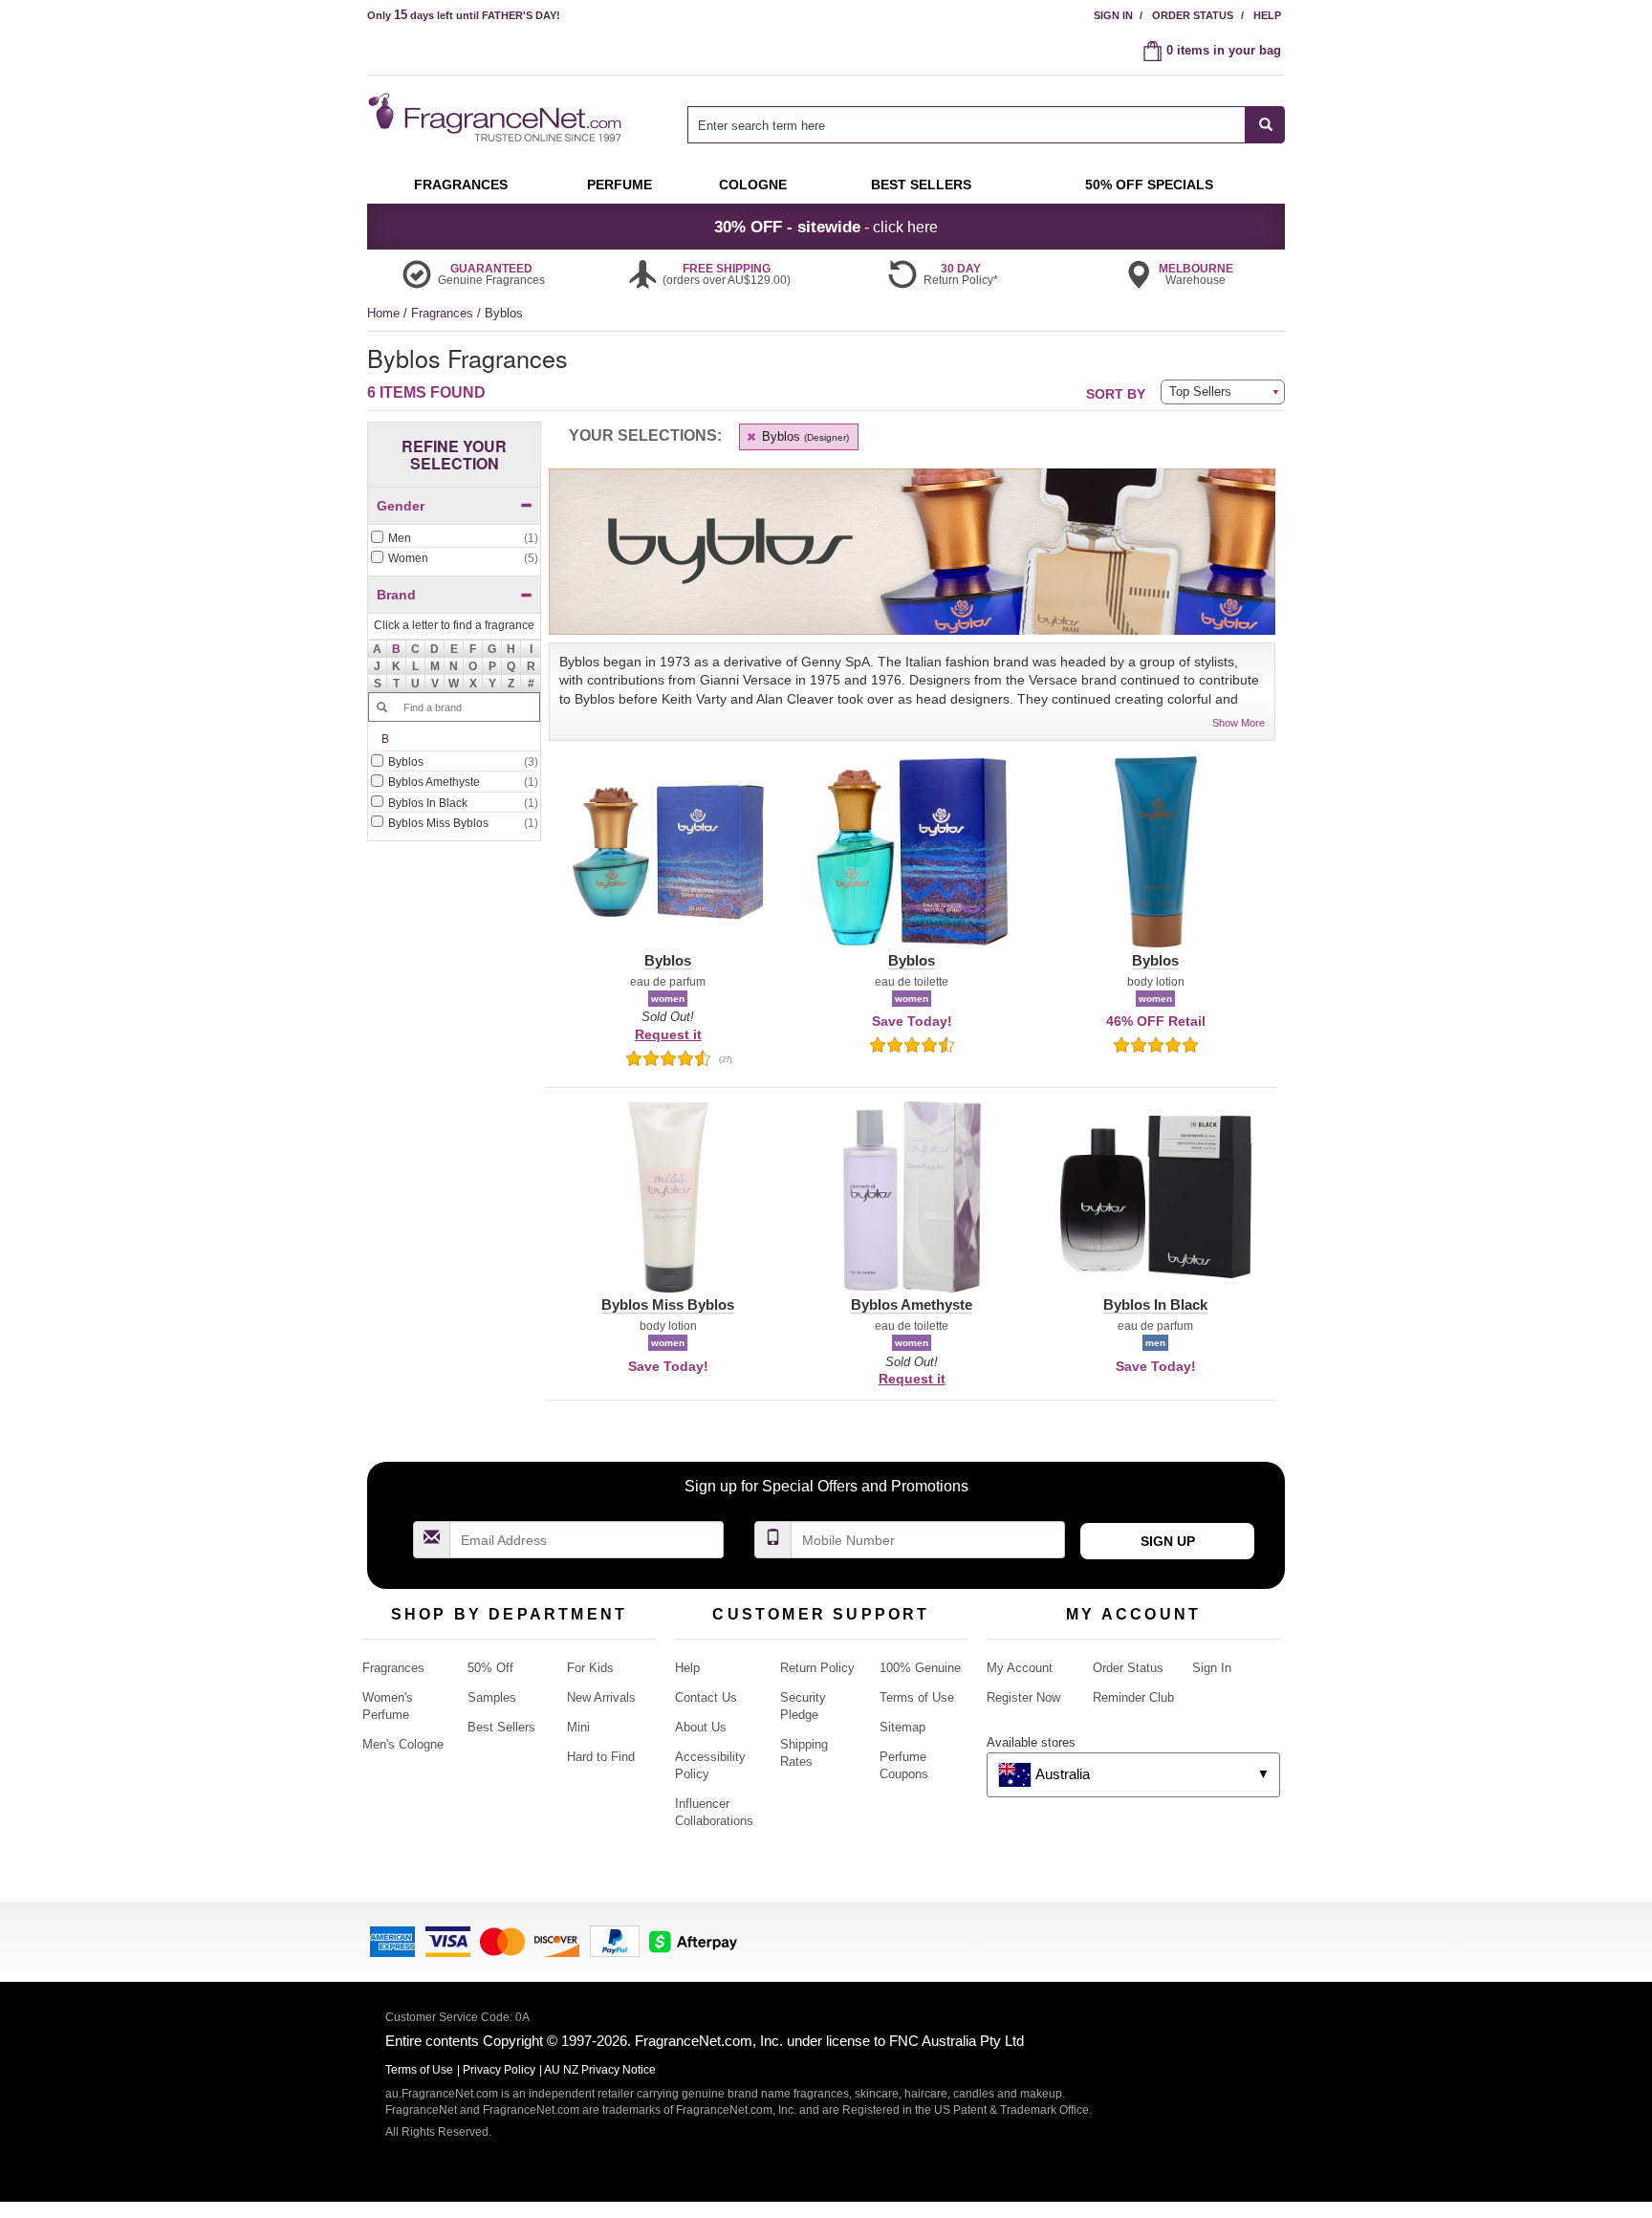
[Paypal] (615, 1940)
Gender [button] (401, 506)
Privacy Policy (499, 2070)
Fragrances (444, 313)
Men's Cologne (403, 1744)
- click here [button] (826, 227)
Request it (668, 1034)
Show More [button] (1239, 723)
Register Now (1023, 1697)
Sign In (1113, 15)
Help (1267, 15)
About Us (701, 1727)
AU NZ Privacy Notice (600, 2070)
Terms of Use (917, 1697)
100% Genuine (920, 1668)
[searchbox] (967, 125)
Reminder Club (1133, 1697)
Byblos (804, 436)
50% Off (490, 1668)
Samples (492, 1697)
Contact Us (706, 1697)
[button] (397, 649)
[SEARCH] (1265, 125)
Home (383, 313)
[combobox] (986, 125)
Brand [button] (396, 595)
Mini (578, 1727)
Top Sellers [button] (1200, 391)
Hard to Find (601, 1757)
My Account (1020, 1668)
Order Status (1193, 15)
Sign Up (1168, 1541)
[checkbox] (454, 539)
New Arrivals (601, 1697)
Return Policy (817, 1668)
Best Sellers (501, 1727)
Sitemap (902, 1727)
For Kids (590, 1668)
